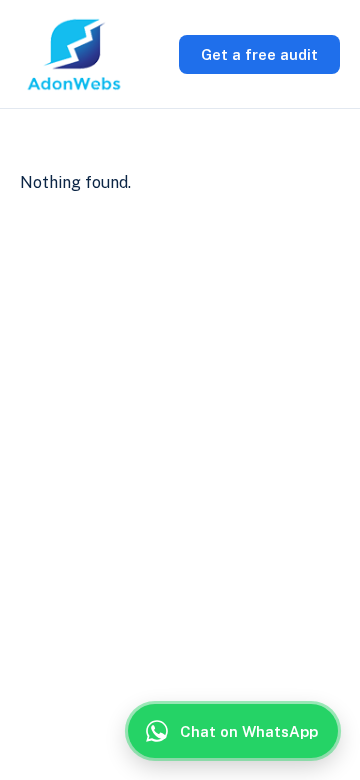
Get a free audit (259, 54)
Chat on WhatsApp (249, 731)
